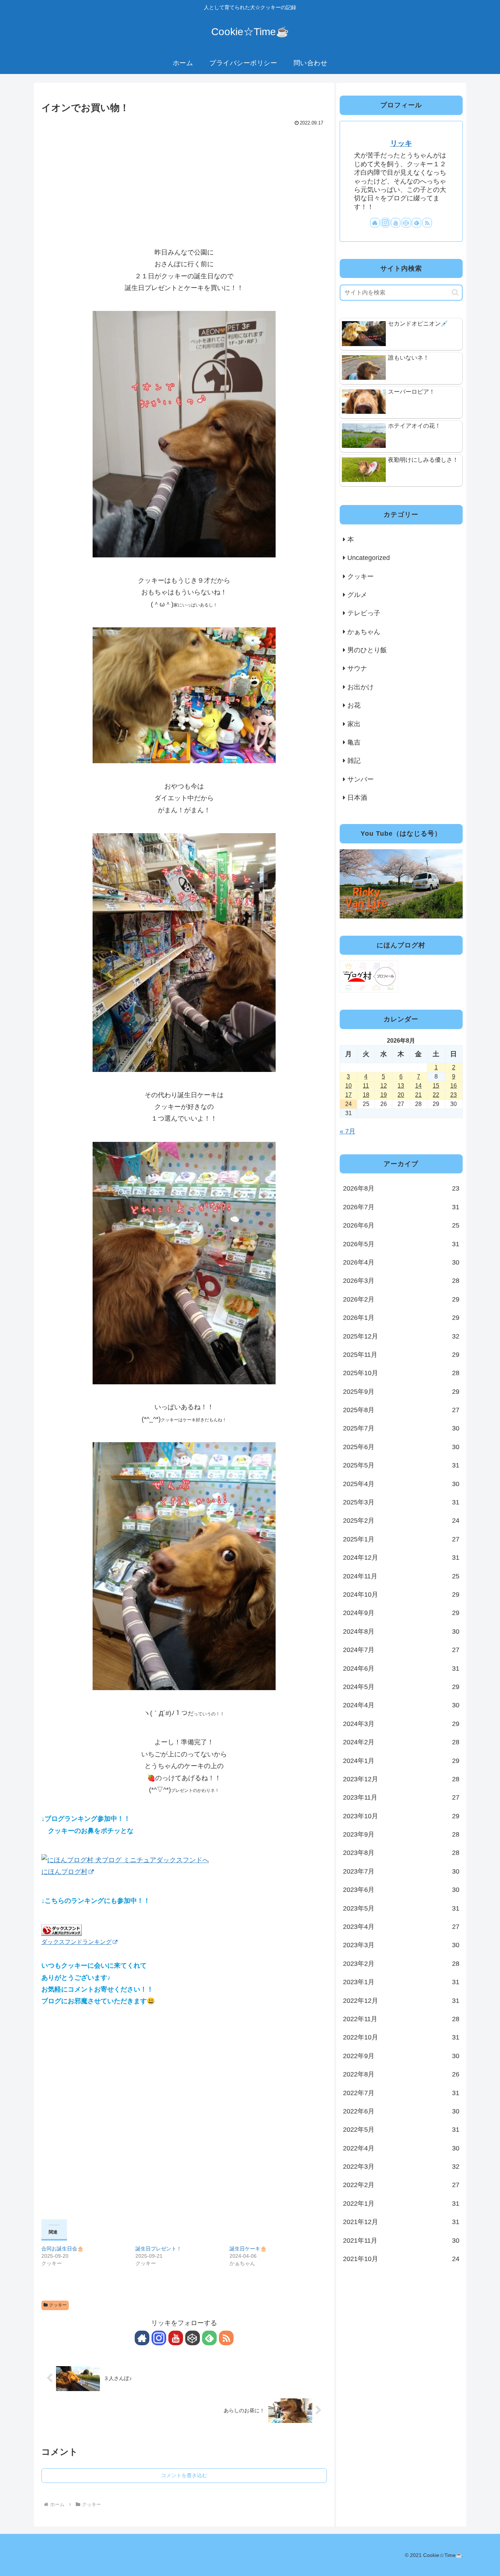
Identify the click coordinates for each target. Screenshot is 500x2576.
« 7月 (348, 1131)
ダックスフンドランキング (77, 1942)
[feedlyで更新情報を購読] (209, 2338)
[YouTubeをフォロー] (176, 2338)
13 (401, 1085)
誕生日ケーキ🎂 (248, 2249)
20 (401, 1094)
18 (366, 1094)
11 (366, 1085)
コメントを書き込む (184, 2475)
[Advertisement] (184, 183)
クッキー (58, 2305)
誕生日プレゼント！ (158, 2249)
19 (384, 1094)
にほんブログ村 (64, 1872)
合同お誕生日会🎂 (62, 2249)
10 (348, 1085)
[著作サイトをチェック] (142, 2338)
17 (348, 1094)
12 (384, 1085)
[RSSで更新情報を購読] (226, 2338)
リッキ (401, 143)
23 (454, 1094)
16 (454, 1085)
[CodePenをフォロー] (193, 2338)
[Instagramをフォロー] (159, 2338)
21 (418, 1094)
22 (436, 1094)
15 (436, 1085)
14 (418, 1085)
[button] (455, 292)
